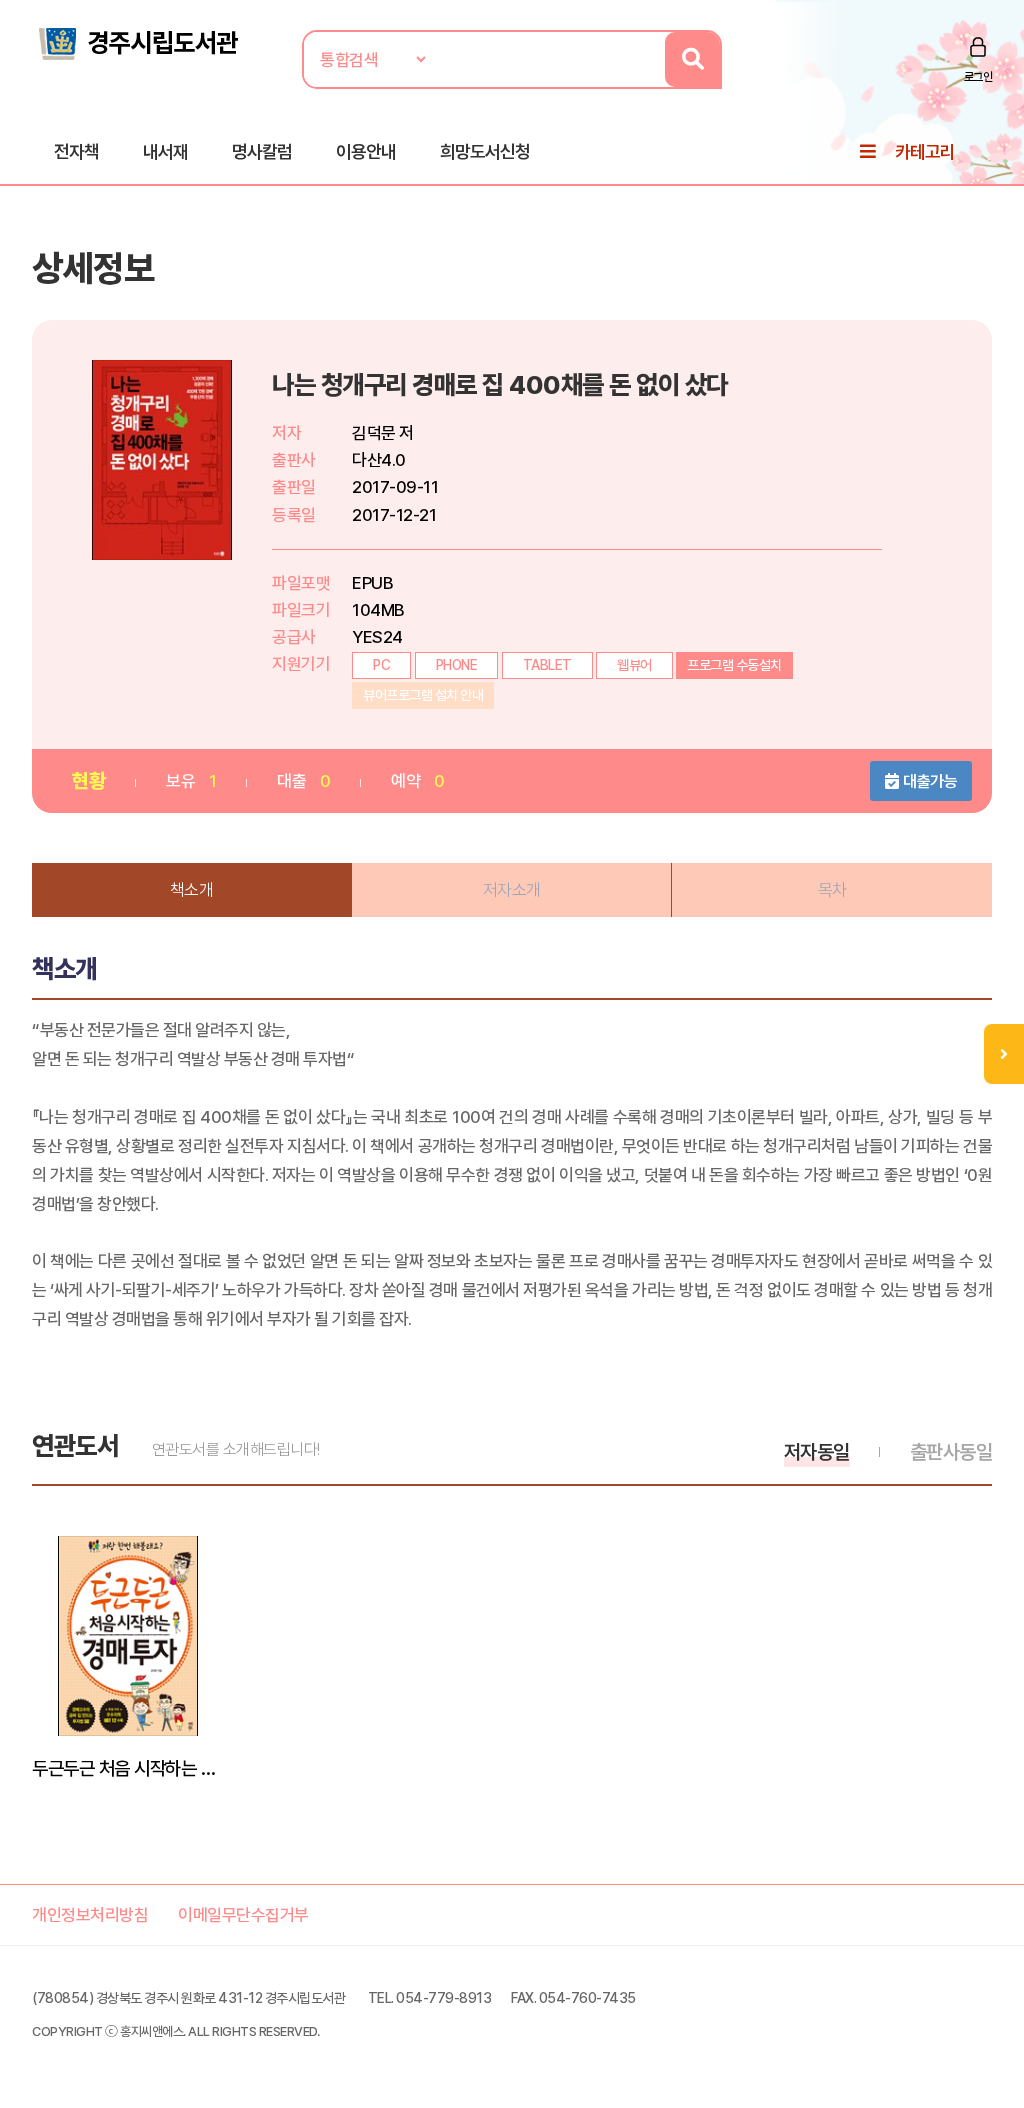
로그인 (978, 77)
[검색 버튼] (692, 59)
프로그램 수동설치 (734, 665)
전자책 (76, 151)
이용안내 (366, 151)
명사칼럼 (262, 151)
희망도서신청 (485, 151)
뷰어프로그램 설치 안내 (423, 695)
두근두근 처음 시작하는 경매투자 (128, 1768)
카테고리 (925, 151)
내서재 (165, 151)
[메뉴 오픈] (1004, 1054)
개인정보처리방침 (90, 1915)
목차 (832, 890)
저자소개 (512, 890)
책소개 (192, 890)
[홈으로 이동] (137, 42)
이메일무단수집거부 (243, 1915)
